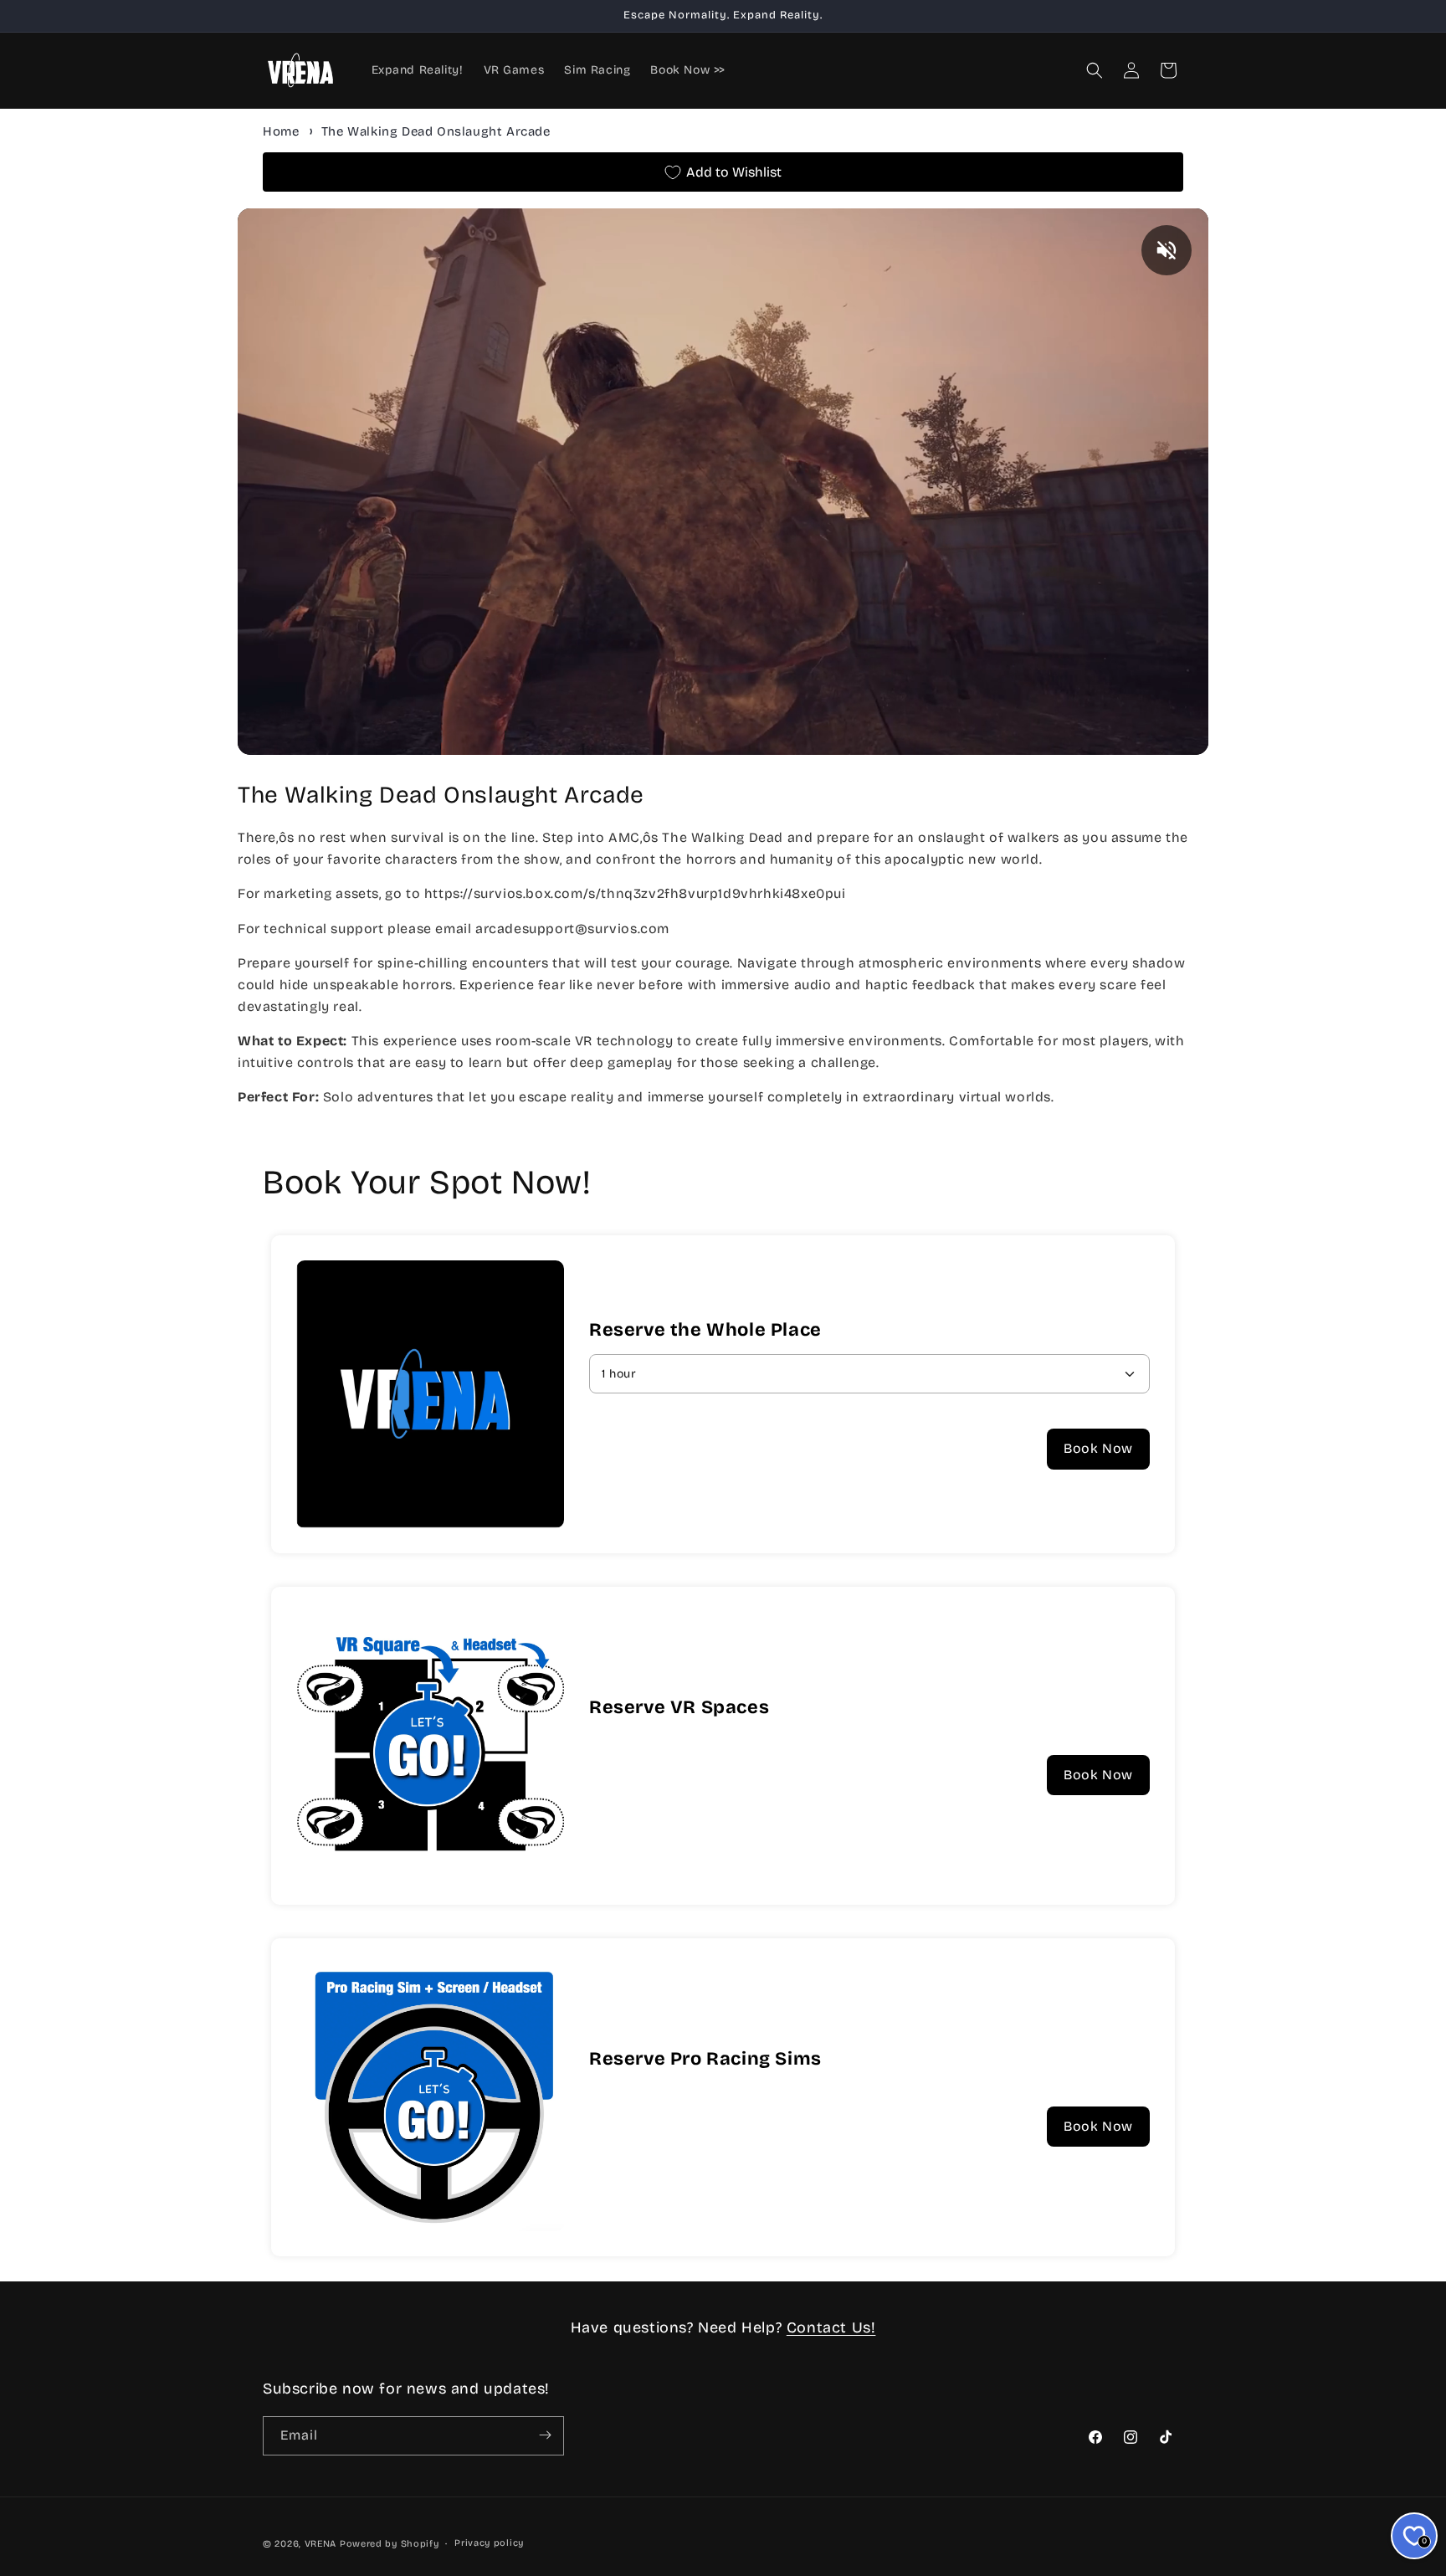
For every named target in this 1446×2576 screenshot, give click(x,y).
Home (281, 131)
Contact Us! (831, 2327)
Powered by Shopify (390, 2544)
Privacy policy (489, 2543)
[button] (1095, 70)
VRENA (321, 2544)
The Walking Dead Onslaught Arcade (436, 131)
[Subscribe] (545, 2435)
